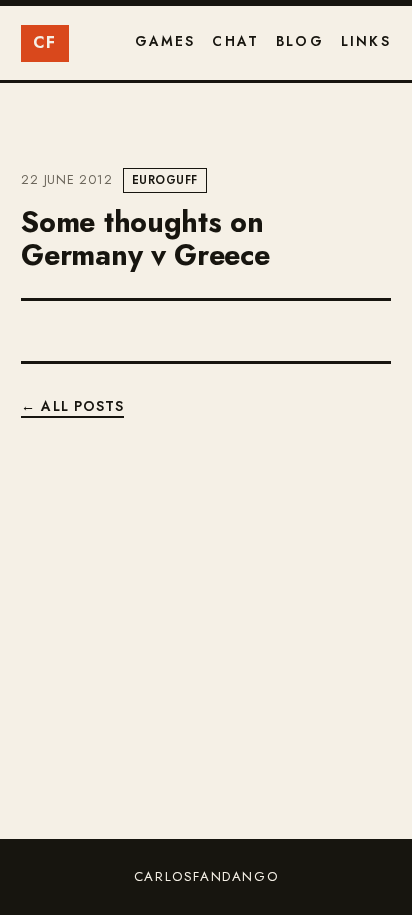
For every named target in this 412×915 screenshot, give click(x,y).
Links (366, 41)
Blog (300, 41)
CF (45, 42)
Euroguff (165, 180)
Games (165, 41)
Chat (235, 41)
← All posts (72, 406)
